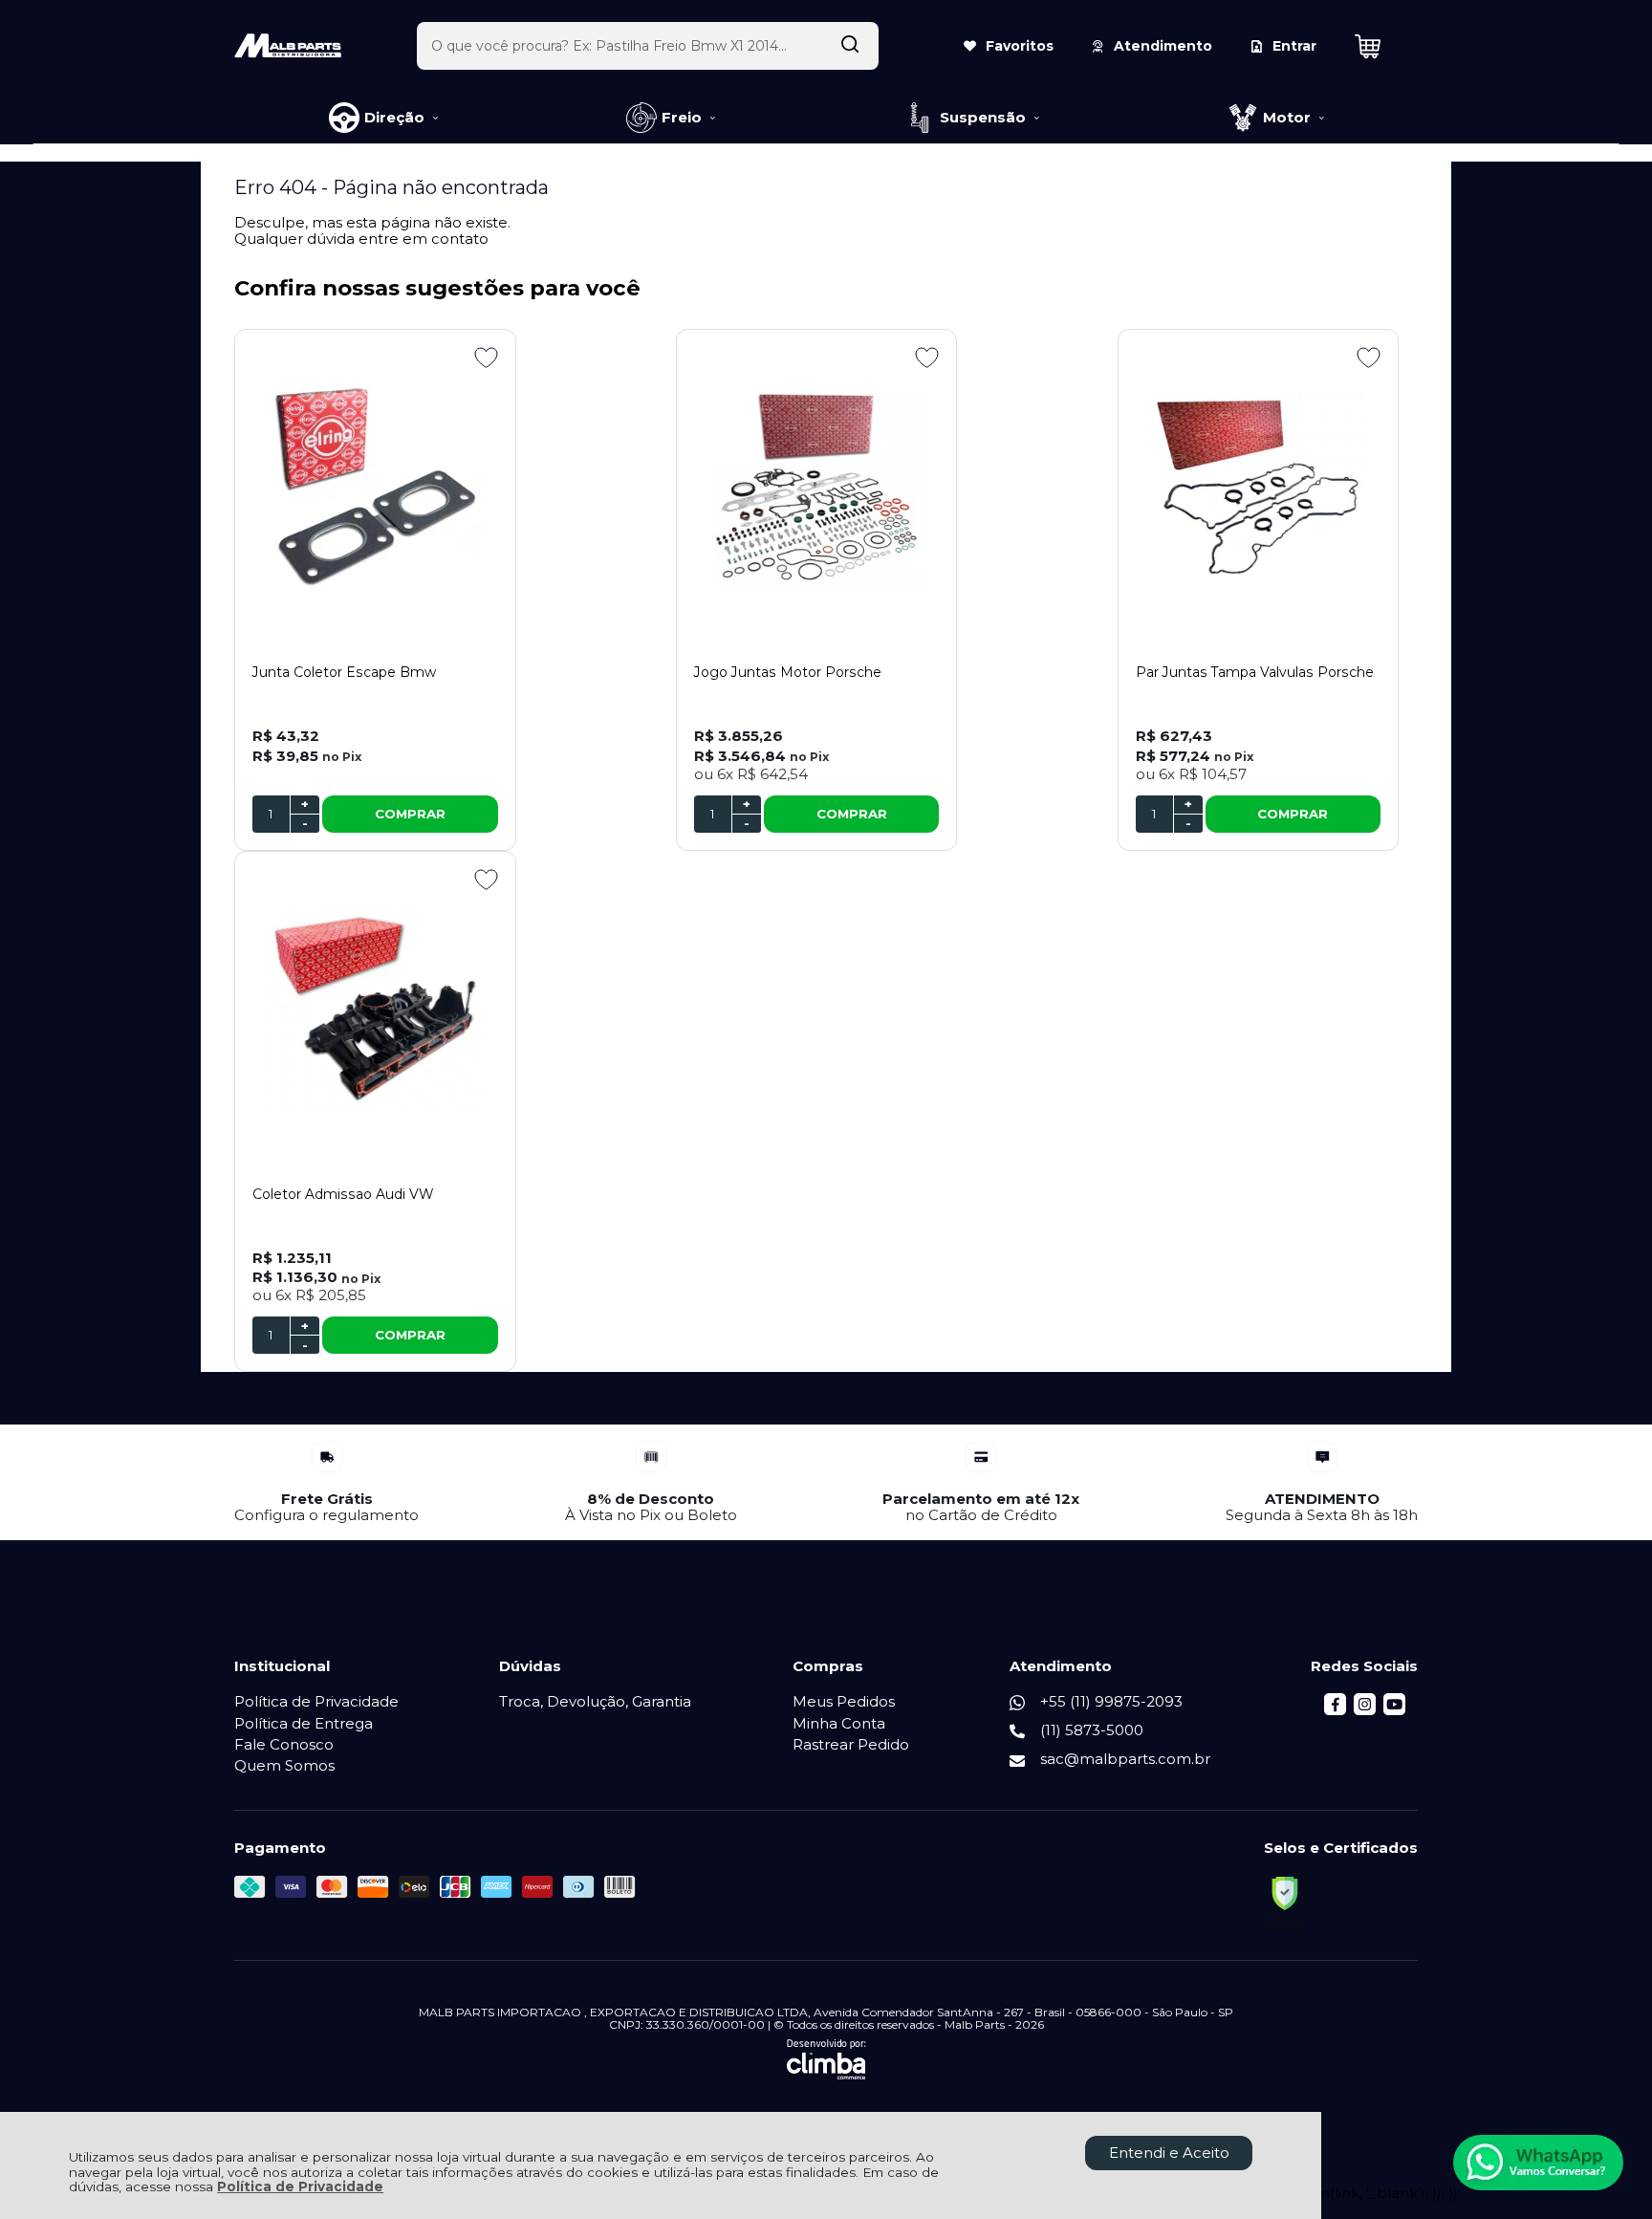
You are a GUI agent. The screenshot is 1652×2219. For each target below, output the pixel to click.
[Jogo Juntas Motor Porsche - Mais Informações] (817, 487)
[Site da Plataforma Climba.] (826, 2059)
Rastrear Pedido (851, 1744)
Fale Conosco (284, 1744)
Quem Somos (284, 1765)
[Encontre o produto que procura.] (850, 46)
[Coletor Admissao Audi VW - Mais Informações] (375, 1009)
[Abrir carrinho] (1381, 46)
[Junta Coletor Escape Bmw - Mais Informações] (375, 487)
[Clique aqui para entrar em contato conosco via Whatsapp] (1538, 2163)
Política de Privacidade (300, 2186)
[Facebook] (1335, 1710)
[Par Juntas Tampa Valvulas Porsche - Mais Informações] (1259, 487)
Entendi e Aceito (1169, 2153)
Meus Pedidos (844, 1701)
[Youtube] (1394, 1710)
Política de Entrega (304, 1723)
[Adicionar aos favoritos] (486, 358)
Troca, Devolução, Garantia (595, 1701)
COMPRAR (410, 814)
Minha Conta (839, 1723)
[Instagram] (1365, 1710)
